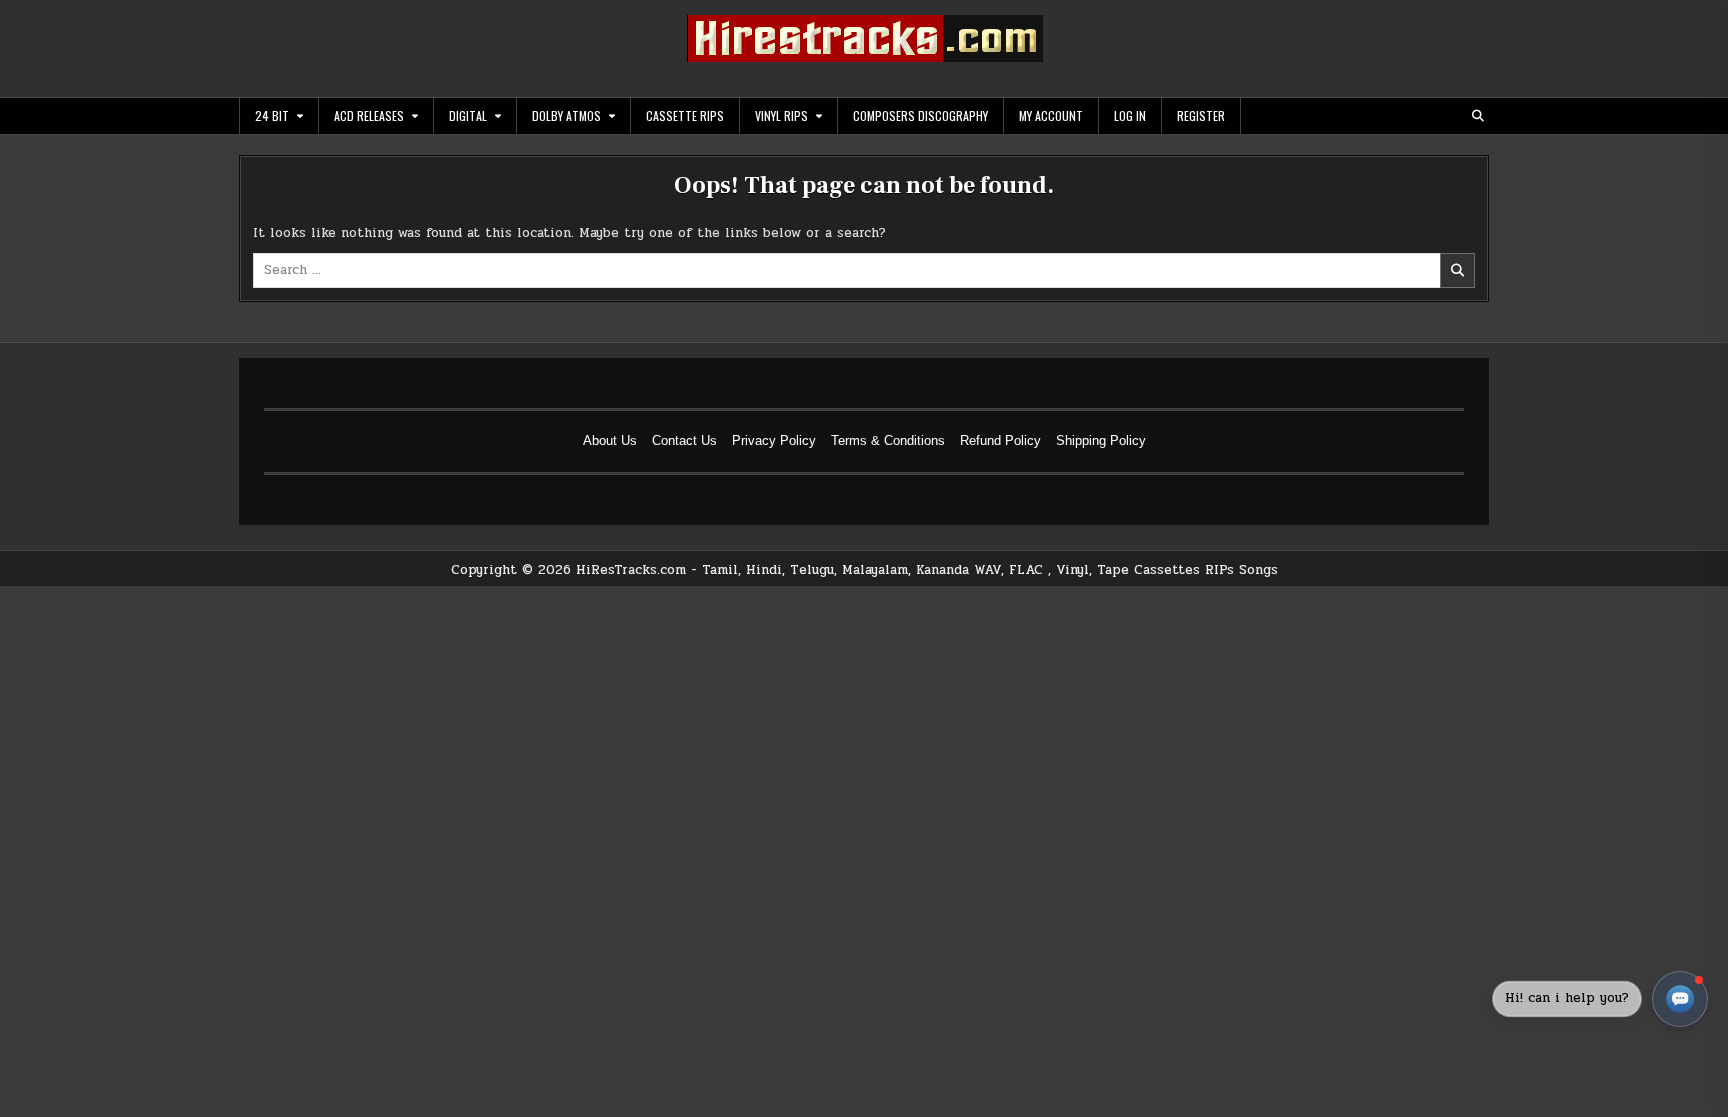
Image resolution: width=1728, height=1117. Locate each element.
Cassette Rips (685, 115)
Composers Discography (920, 115)
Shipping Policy (1101, 440)
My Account (1051, 115)
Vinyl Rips (781, 115)
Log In (1130, 115)
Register (1201, 115)
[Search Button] (1478, 116)
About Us (610, 440)
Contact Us (684, 440)
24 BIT (272, 115)
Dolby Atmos (566, 115)
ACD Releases (369, 115)
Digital (468, 115)
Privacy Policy (774, 440)
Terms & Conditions (888, 440)
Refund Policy (1000, 440)
